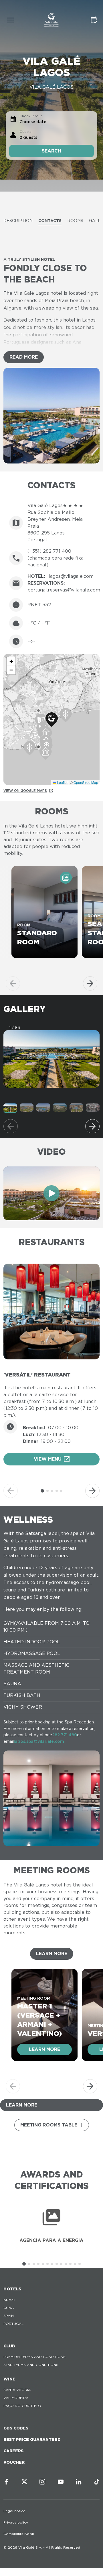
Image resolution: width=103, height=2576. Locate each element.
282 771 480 (65, 1735)
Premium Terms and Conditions (34, 2357)
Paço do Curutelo (22, 2406)
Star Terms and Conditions (31, 2365)
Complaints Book (19, 2534)
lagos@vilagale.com (71, 576)
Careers (13, 2451)
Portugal (13, 2324)
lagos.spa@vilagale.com (39, 1741)
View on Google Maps (25, 791)
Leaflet (62, 782)
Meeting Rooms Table (49, 2125)
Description (18, 221)
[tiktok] (97, 2482)
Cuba (9, 2308)
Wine (9, 2379)
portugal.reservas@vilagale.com (64, 590)
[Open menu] (10, 20)
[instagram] (42, 2482)
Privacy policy (16, 2522)
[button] (52, 720)
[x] (24, 2482)
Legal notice (14, 2511)
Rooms (75, 221)
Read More (24, 357)
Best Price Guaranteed (32, 2439)
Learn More (52, 1954)
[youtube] (61, 2482)
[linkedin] (79, 2482)
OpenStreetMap (86, 782)
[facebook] (6, 2482)
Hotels (12, 2289)
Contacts (50, 221)
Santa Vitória (17, 2390)
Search (51, 151)
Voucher (14, 2462)
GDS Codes (16, 2428)
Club (9, 2346)
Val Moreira (16, 2398)
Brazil (10, 2300)
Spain (9, 2316)
